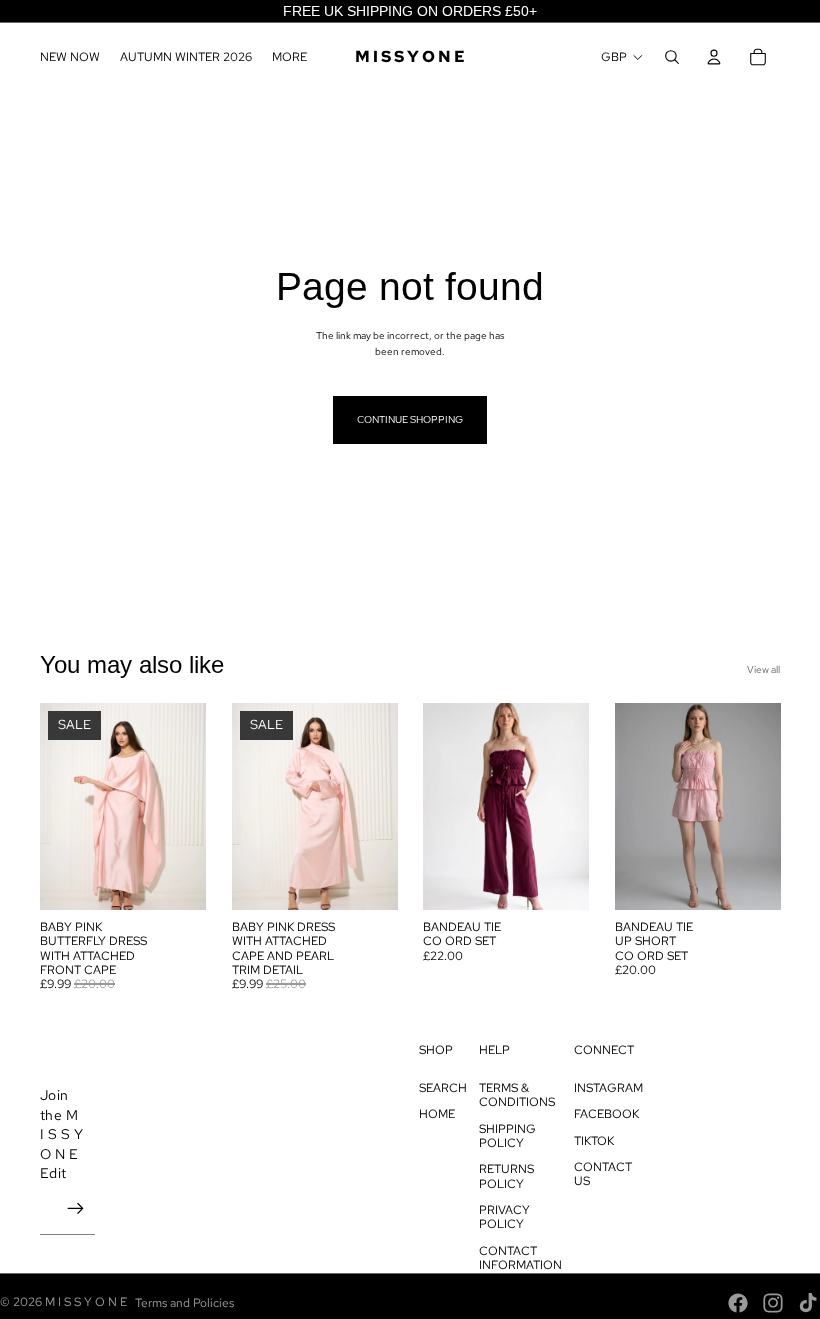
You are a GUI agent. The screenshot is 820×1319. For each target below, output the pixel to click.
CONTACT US (603, 1174)
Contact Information (520, 1258)
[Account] (714, 57)
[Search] (672, 57)
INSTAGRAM (608, 1088)
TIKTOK (594, 1141)
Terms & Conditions (517, 1095)
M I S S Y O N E (86, 1302)
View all (763, 669)
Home (437, 1114)
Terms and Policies (184, 1303)
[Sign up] (76, 1209)
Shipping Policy (507, 1136)
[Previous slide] (55, 806)
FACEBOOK (606, 1114)
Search (443, 1088)
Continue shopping (410, 419)
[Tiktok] (808, 1303)
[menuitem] (289, 57)
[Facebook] (738, 1303)
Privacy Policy (504, 1217)
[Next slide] (189, 806)
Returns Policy (506, 1176)
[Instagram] (773, 1303)
